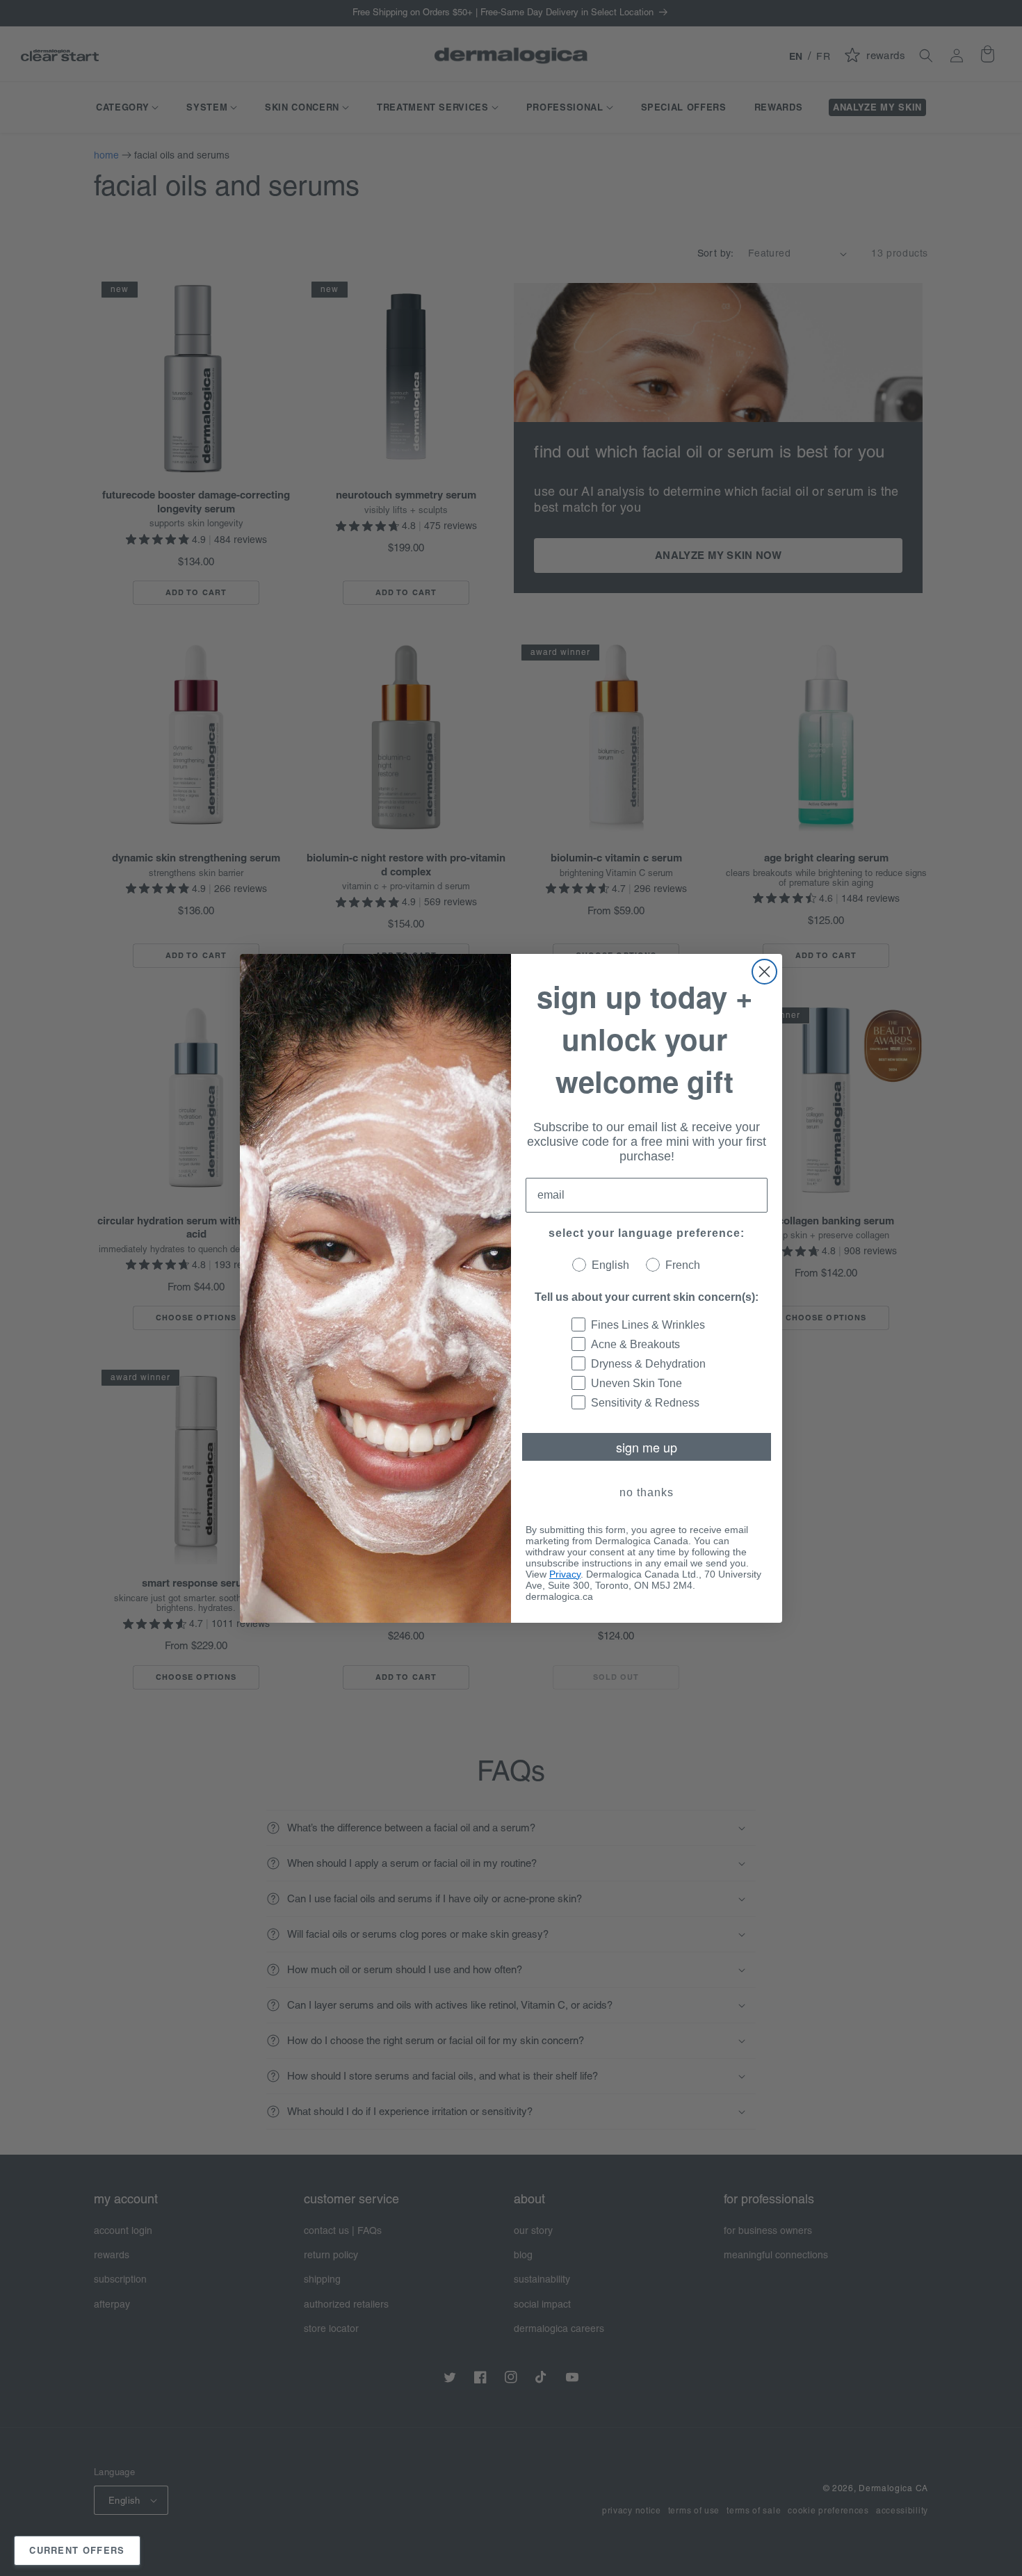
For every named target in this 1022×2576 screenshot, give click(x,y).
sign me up (647, 1447)
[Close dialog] (764, 972)
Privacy (565, 1574)
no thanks (647, 1492)
